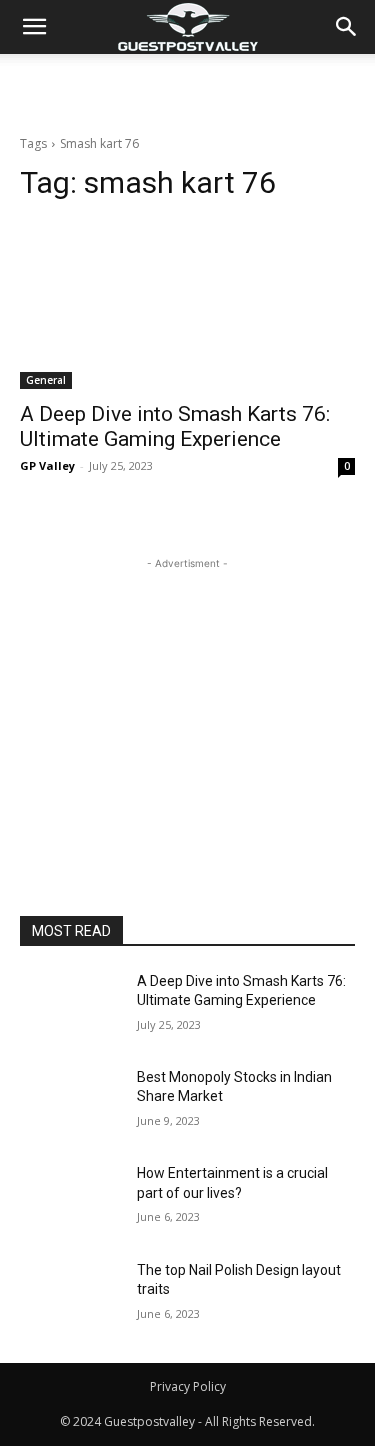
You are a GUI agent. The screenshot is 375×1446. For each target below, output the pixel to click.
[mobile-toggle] (34, 27)
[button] (347, 27)
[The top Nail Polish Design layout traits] (70, 1296)
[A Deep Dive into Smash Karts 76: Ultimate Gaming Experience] (187, 305)
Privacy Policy (188, 1386)
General (46, 380)
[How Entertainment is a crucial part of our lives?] (70, 1199)
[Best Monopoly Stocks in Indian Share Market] (70, 1103)
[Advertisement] (188, 89)
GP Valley (47, 465)
